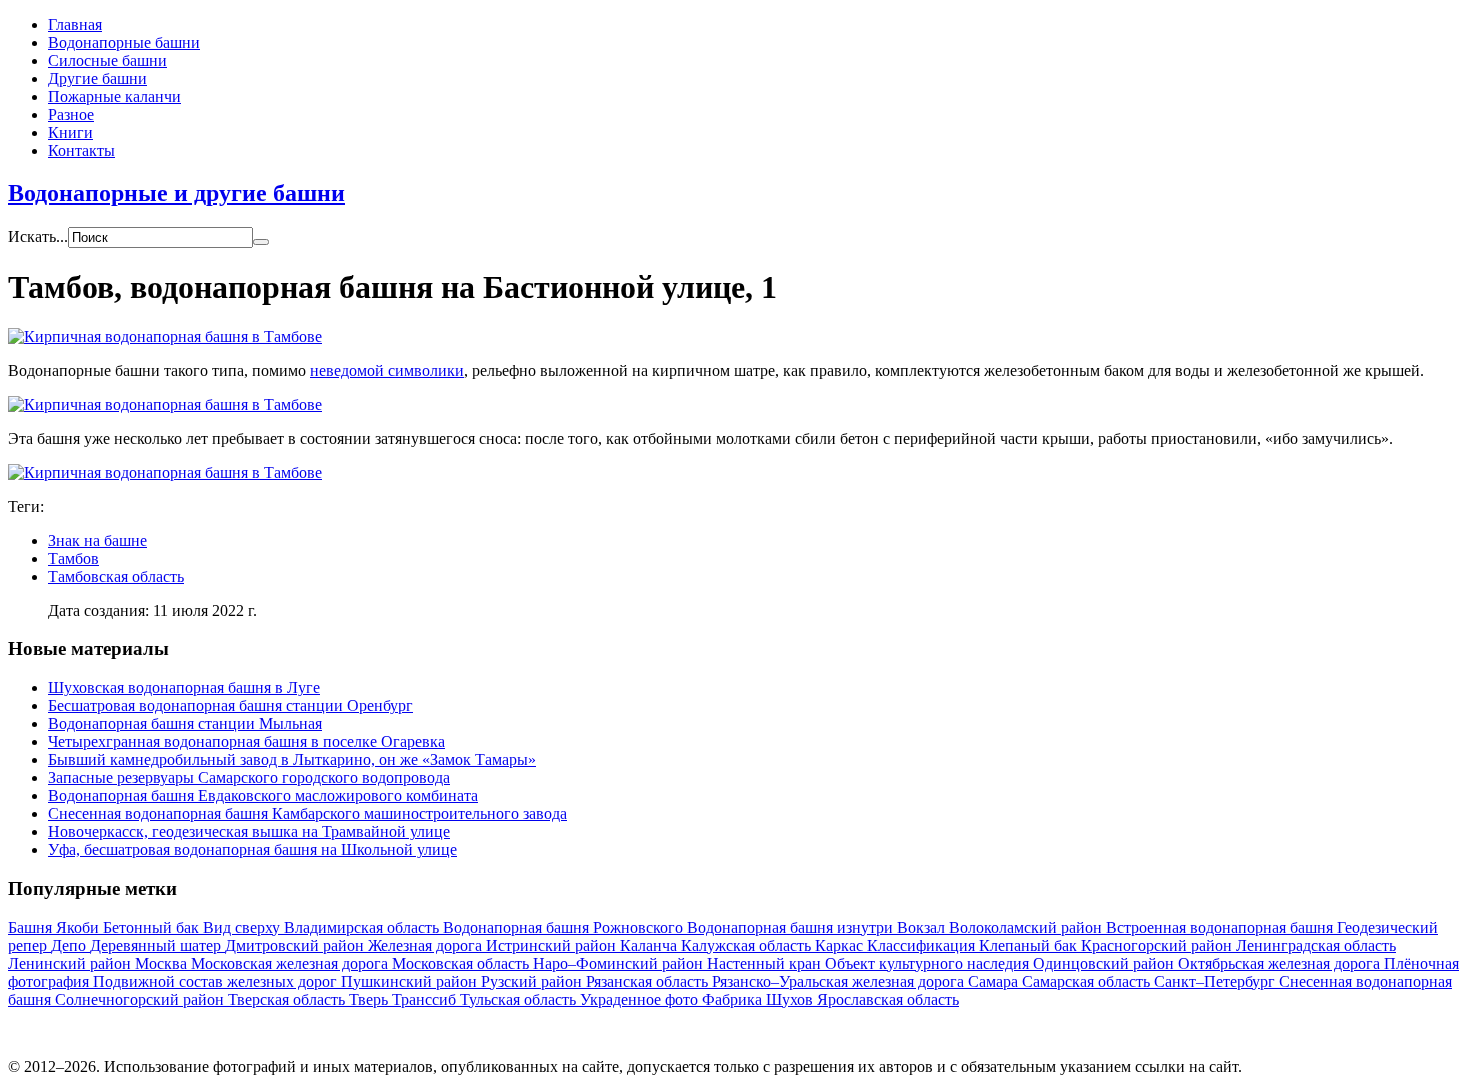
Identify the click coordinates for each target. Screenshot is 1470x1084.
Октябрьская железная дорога (1281, 963)
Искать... (38, 236)
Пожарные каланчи (114, 96)
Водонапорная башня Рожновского (565, 927)
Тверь (370, 999)
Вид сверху (243, 927)
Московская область (462, 963)
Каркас (841, 945)
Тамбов (73, 558)
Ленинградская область (1316, 945)
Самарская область (1088, 981)
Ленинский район (71, 963)
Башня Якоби (55, 927)
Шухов (791, 999)
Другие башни (97, 78)
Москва (163, 963)
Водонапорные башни (124, 42)
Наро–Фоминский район (620, 963)
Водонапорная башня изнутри (792, 927)
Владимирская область (363, 927)
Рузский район (533, 981)
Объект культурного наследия (929, 963)
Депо (70, 945)
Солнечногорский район (141, 999)
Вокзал (923, 927)
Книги (70, 132)
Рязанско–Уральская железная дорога (840, 981)
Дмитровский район (296, 945)
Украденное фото (641, 999)
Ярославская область (888, 999)
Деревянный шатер (157, 945)
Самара (995, 981)
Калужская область (748, 945)
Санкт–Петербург (1216, 981)
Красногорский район (1158, 945)
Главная (75, 24)
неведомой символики (387, 370)
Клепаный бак (1030, 945)
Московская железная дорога (291, 963)
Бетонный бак (153, 927)
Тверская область (288, 999)
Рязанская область (649, 981)
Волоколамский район (1027, 927)
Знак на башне (97, 540)
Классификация (923, 945)
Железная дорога (427, 945)
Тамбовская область (116, 576)
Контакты (81, 150)
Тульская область (520, 999)
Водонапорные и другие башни (176, 193)
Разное (71, 114)
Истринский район (553, 945)
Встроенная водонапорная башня (1221, 927)
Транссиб (426, 999)
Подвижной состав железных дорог (217, 981)
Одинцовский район (1105, 963)
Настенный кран (766, 963)
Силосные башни (107, 60)
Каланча (650, 945)
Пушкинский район (411, 981)
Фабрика (734, 999)
